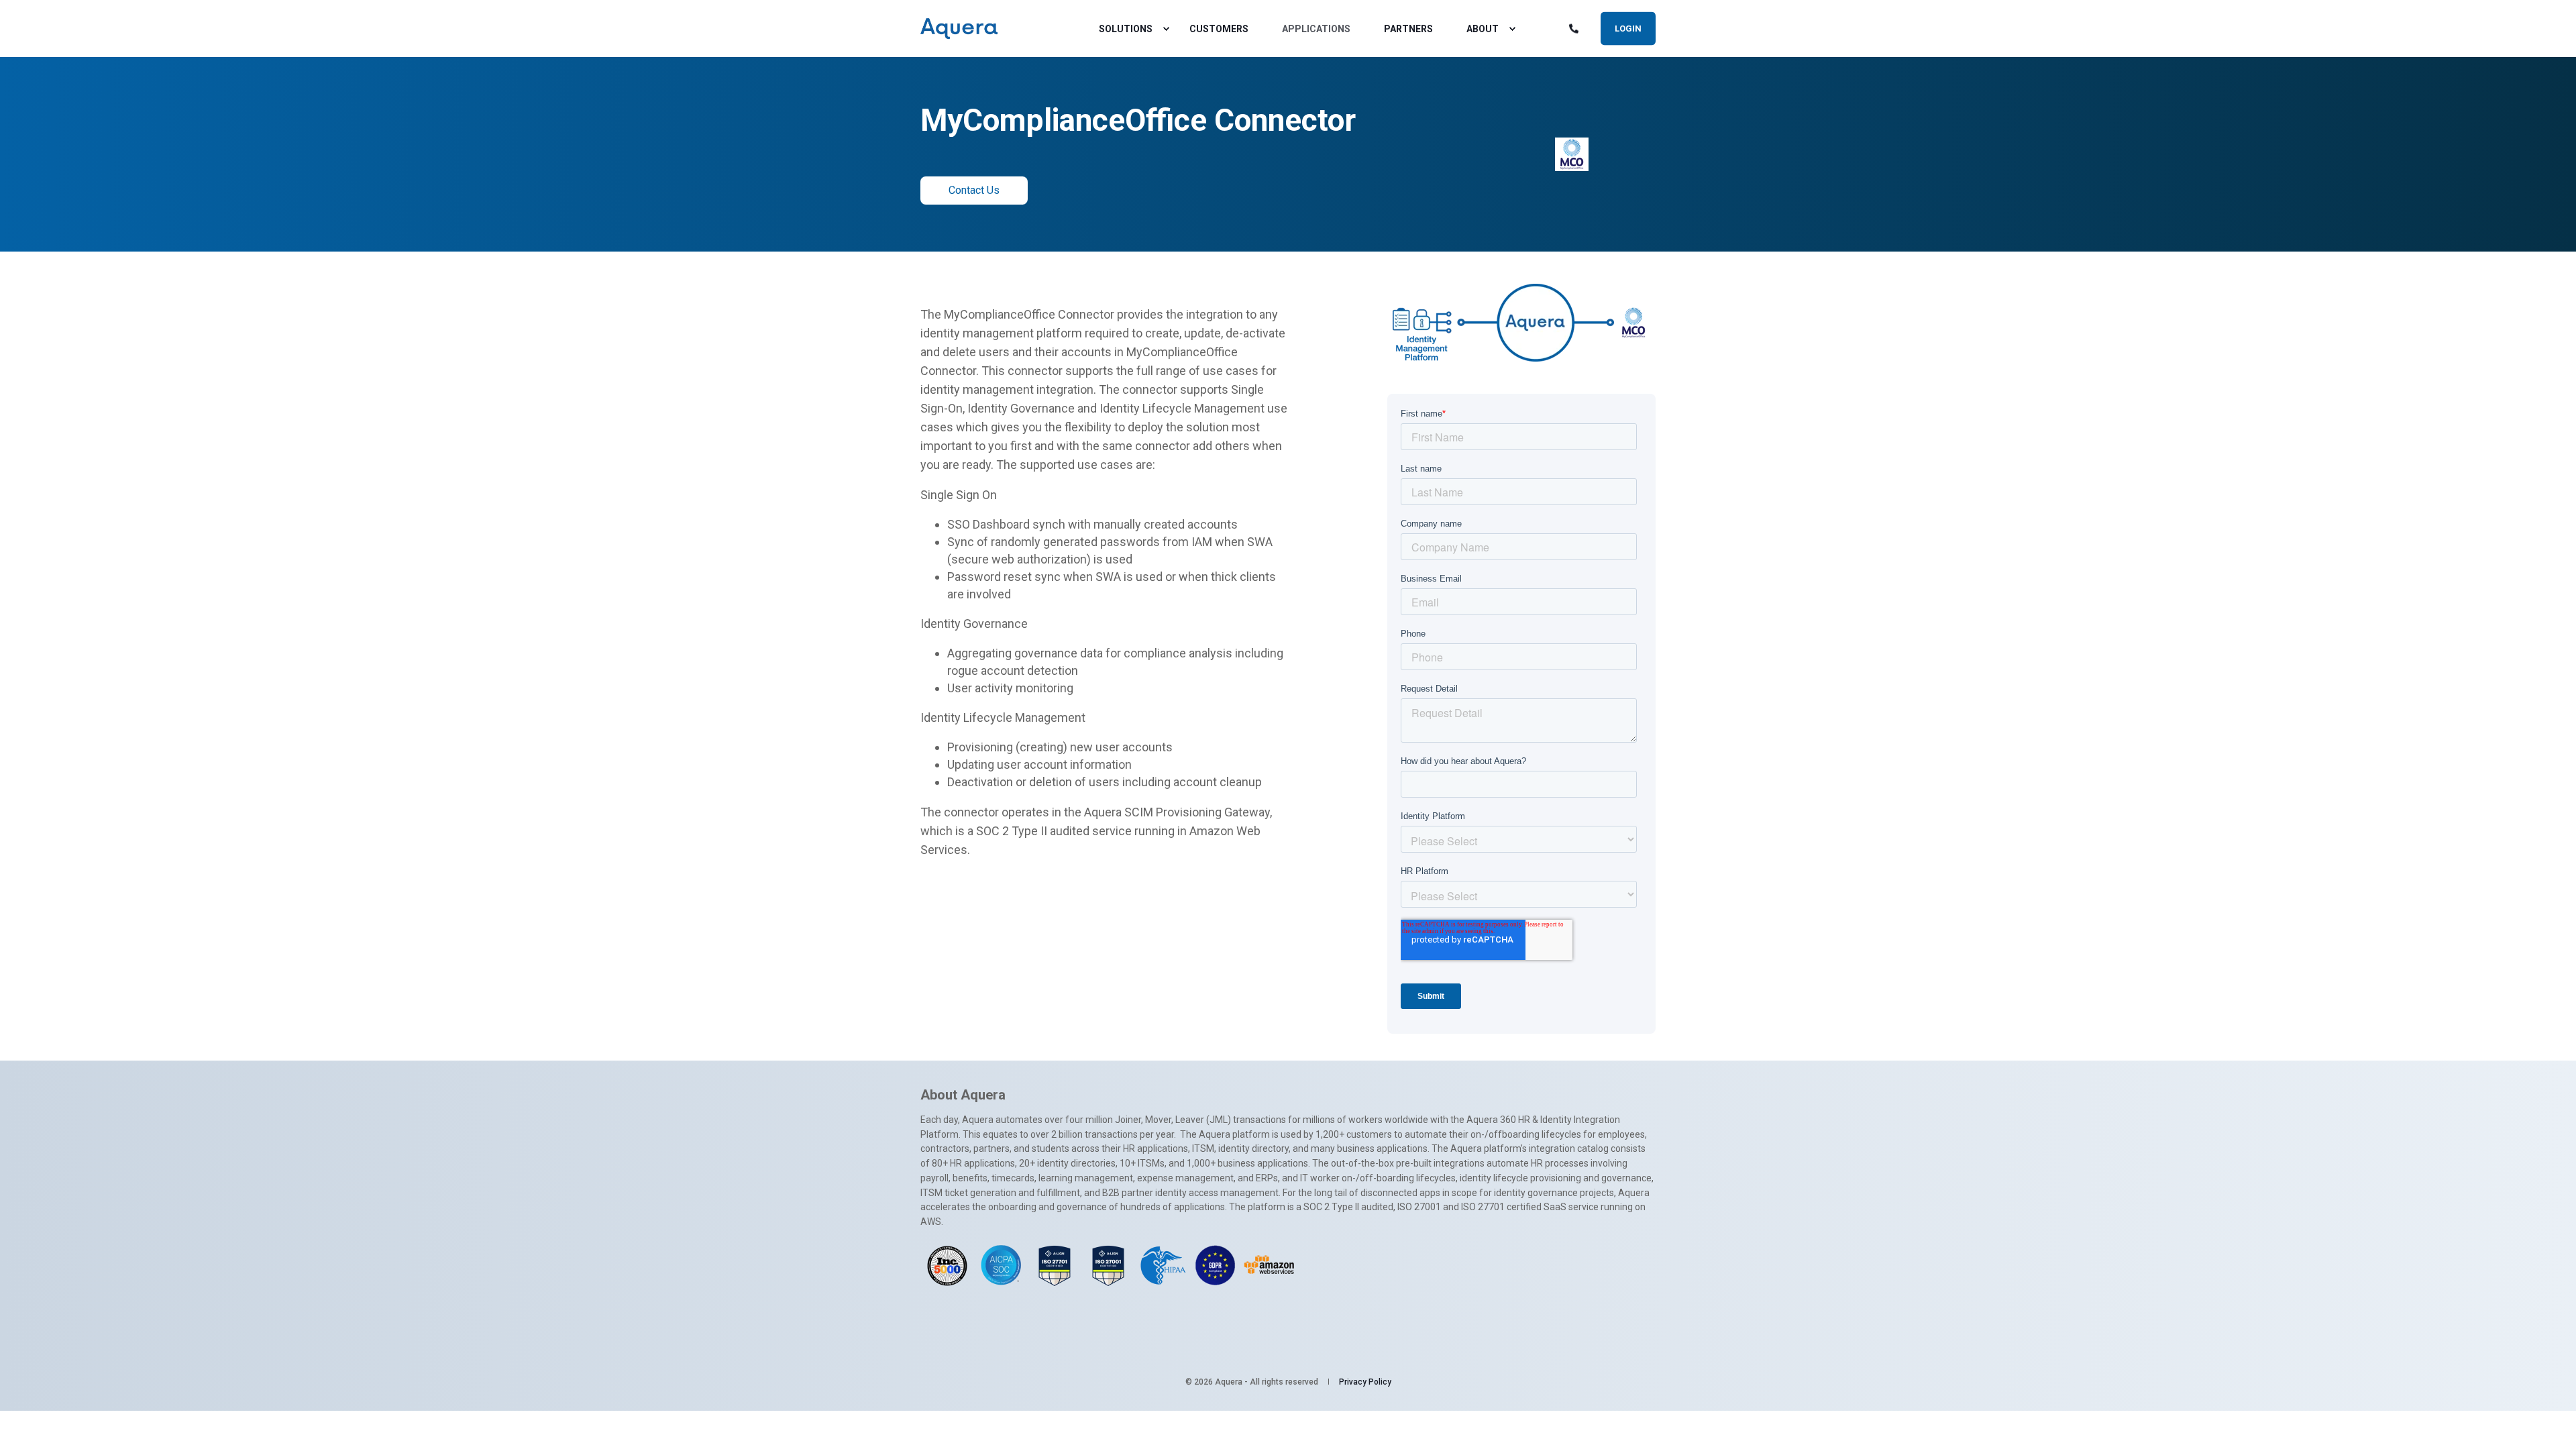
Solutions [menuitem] (1126, 29)
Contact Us (974, 190)
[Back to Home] (959, 29)
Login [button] (1628, 28)
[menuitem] (1166, 29)
